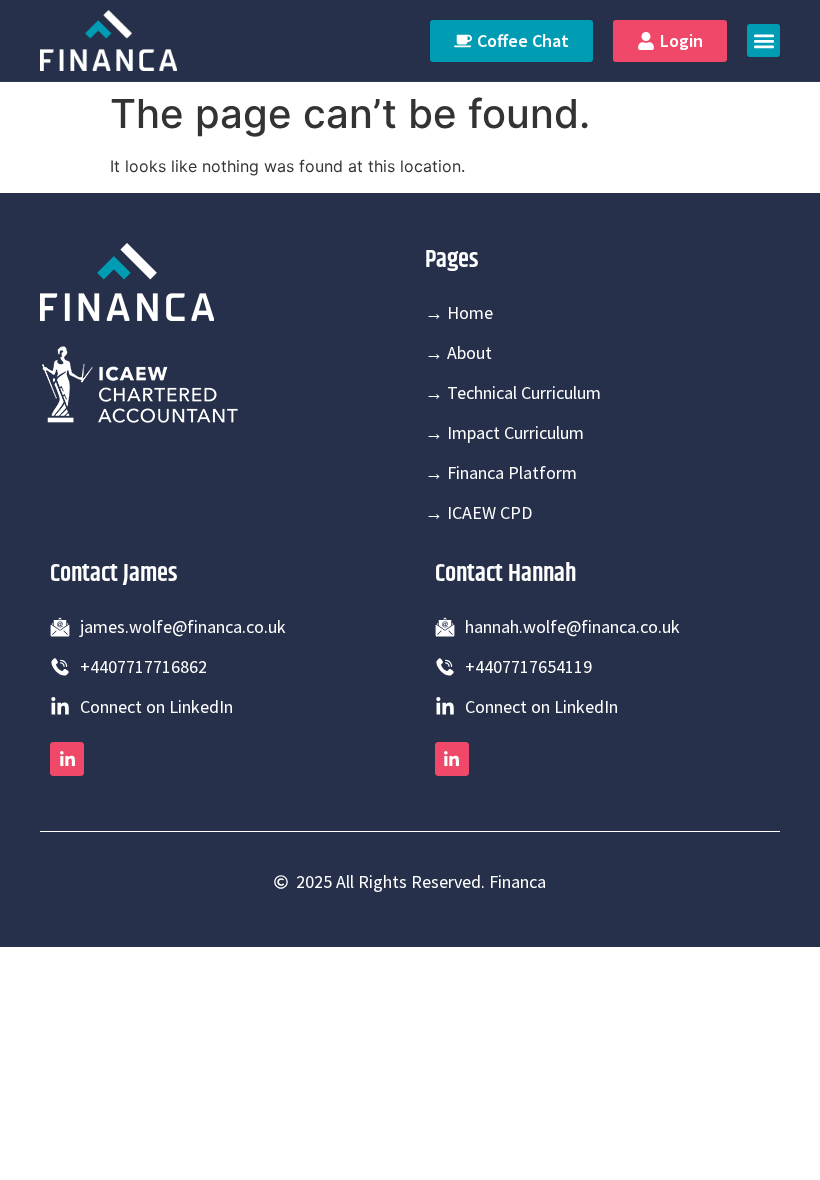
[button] (763, 40)
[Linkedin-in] (67, 759)
